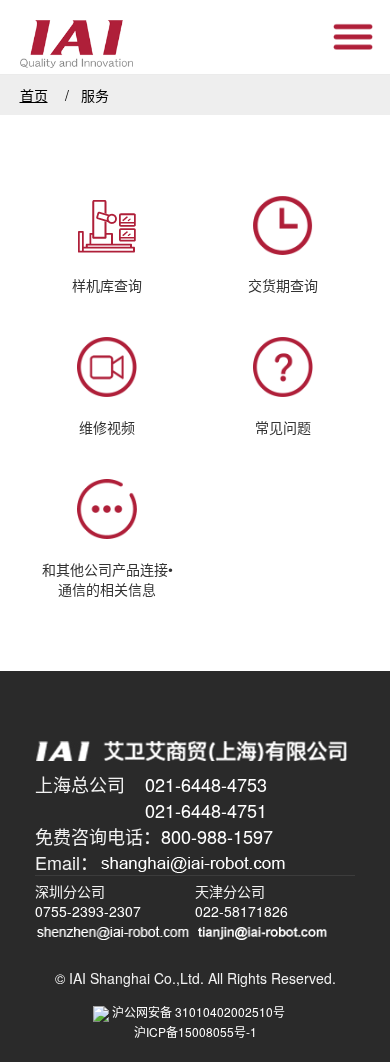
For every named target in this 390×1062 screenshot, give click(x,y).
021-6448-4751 (206, 810)
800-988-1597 (217, 836)
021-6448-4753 (206, 784)
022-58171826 (241, 911)
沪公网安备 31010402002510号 (204, 1011)
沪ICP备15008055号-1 (195, 1031)
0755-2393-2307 (88, 911)
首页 (34, 95)
